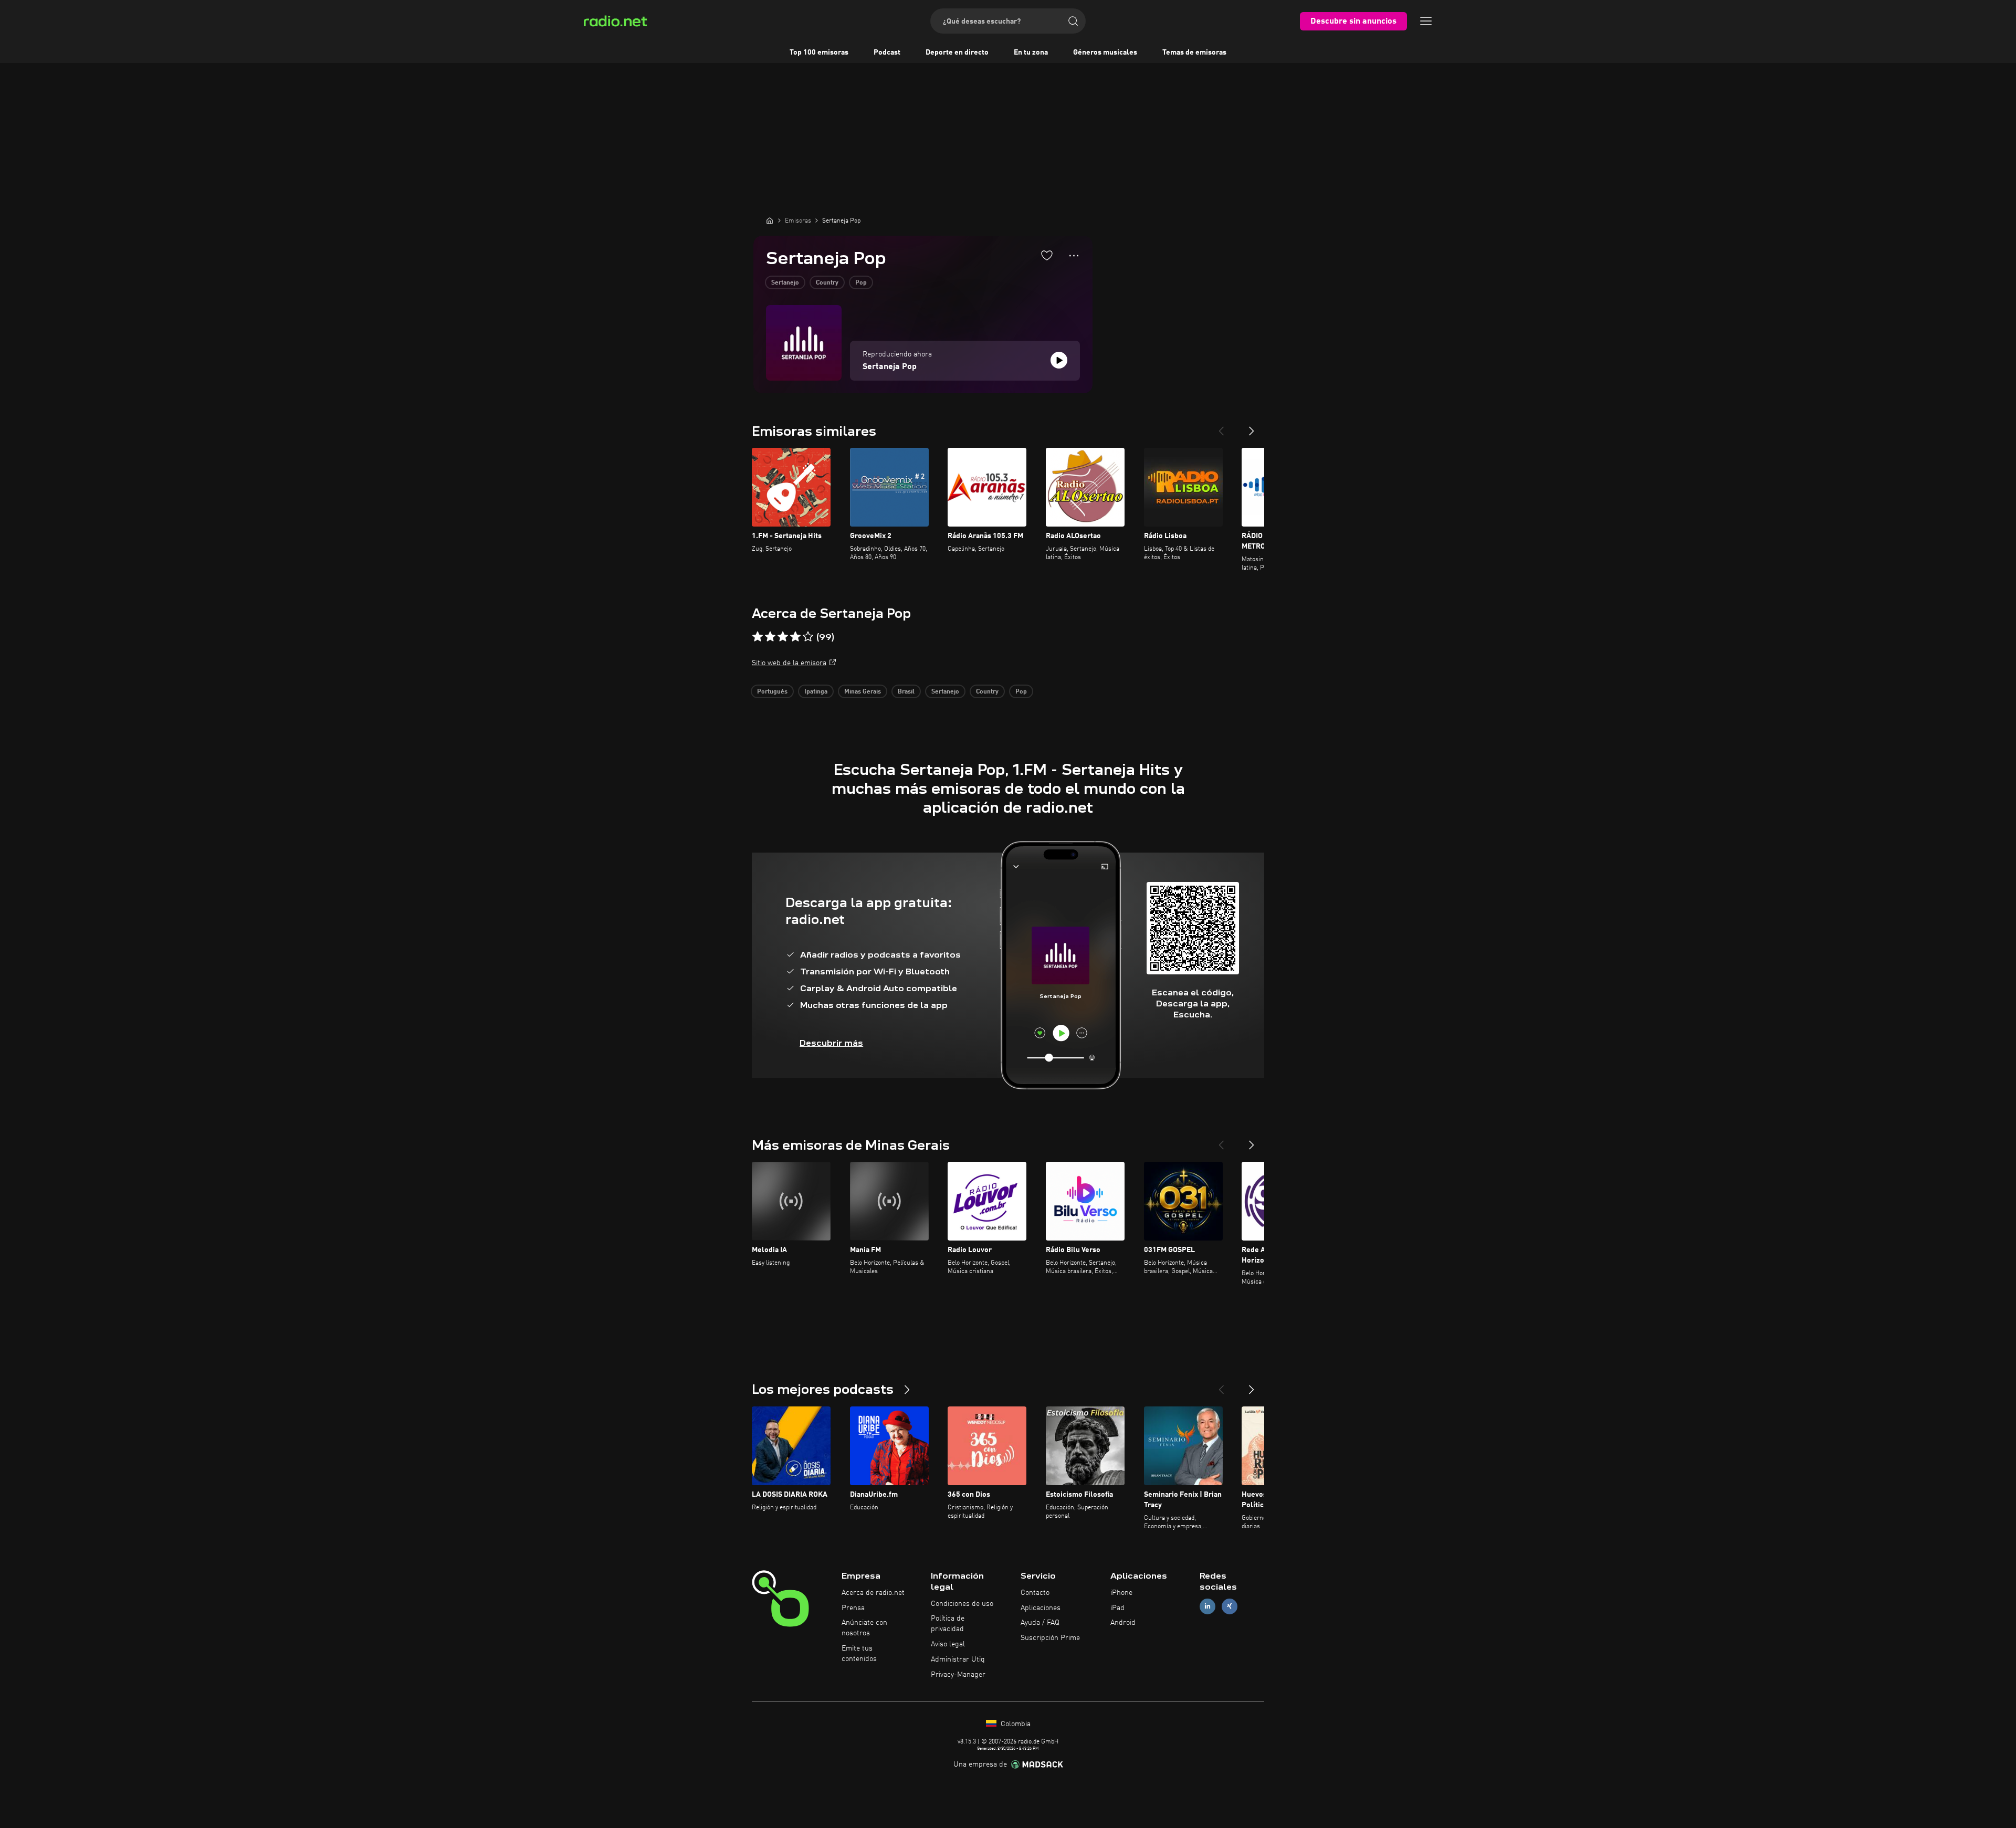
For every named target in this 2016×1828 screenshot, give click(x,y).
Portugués (772, 692)
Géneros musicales (1105, 52)
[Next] (1252, 427)
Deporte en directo (957, 52)
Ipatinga (816, 692)
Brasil (906, 692)
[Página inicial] (770, 220)
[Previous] (1221, 427)
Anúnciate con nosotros (864, 1628)
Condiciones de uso (962, 1604)
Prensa (853, 1608)
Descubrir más (831, 1043)
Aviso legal (948, 1644)
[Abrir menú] (1426, 21)
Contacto (1035, 1593)
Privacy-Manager (958, 1675)
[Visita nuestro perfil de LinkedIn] (1207, 1606)
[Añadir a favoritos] (1047, 255)
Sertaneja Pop (890, 367)
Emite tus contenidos (859, 1654)
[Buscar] (1073, 21)
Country (827, 283)
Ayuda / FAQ (1040, 1623)
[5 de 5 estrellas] (808, 637)
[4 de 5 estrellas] (795, 637)
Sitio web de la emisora (789, 663)
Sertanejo (785, 283)
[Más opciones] (1074, 256)
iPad (1117, 1608)
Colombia (1015, 1724)
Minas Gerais (863, 692)
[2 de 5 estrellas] (770, 637)
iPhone (1121, 1593)
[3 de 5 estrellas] (783, 637)
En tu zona (1031, 52)
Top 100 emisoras (819, 52)
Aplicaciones (1041, 1608)
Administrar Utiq (958, 1659)
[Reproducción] (1059, 360)
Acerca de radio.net (873, 1593)
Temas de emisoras (1194, 52)
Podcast (887, 52)
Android (1123, 1623)
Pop (861, 283)
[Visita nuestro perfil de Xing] (1230, 1606)
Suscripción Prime (1050, 1638)
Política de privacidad (948, 1624)
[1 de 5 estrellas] (758, 637)
